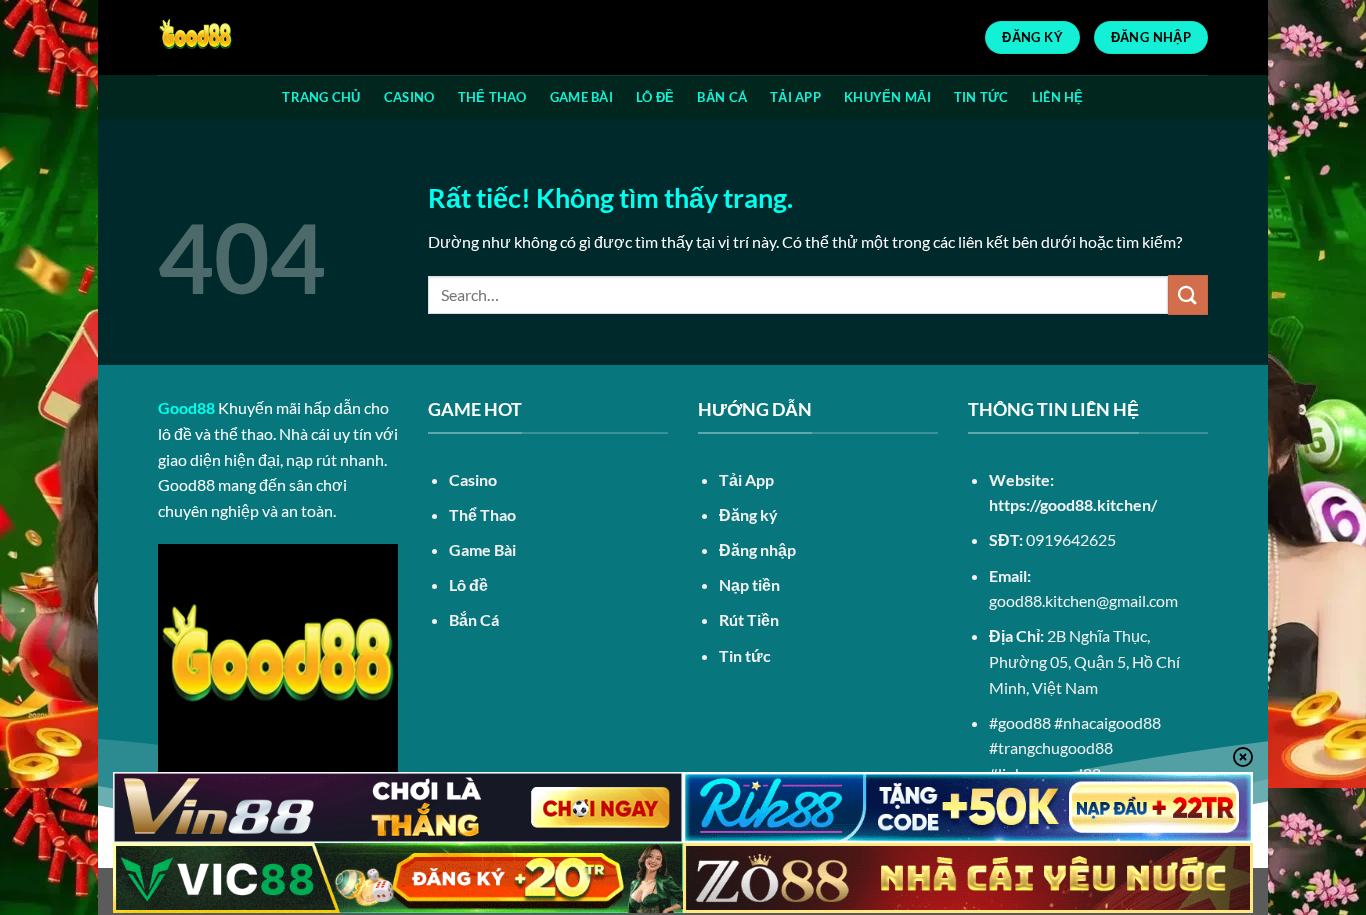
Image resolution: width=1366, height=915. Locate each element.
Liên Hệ (1058, 97)
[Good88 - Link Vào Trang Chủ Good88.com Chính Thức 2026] (258, 37)
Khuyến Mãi (887, 97)
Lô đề (655, 97)
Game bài (581, 97)
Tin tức (745, 655)
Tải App (795, 97)
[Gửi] (1188, 294)
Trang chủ (321, 97)
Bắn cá (722, 97)
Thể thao (492, 97)
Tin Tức (981, 97)
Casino (409, 97)
